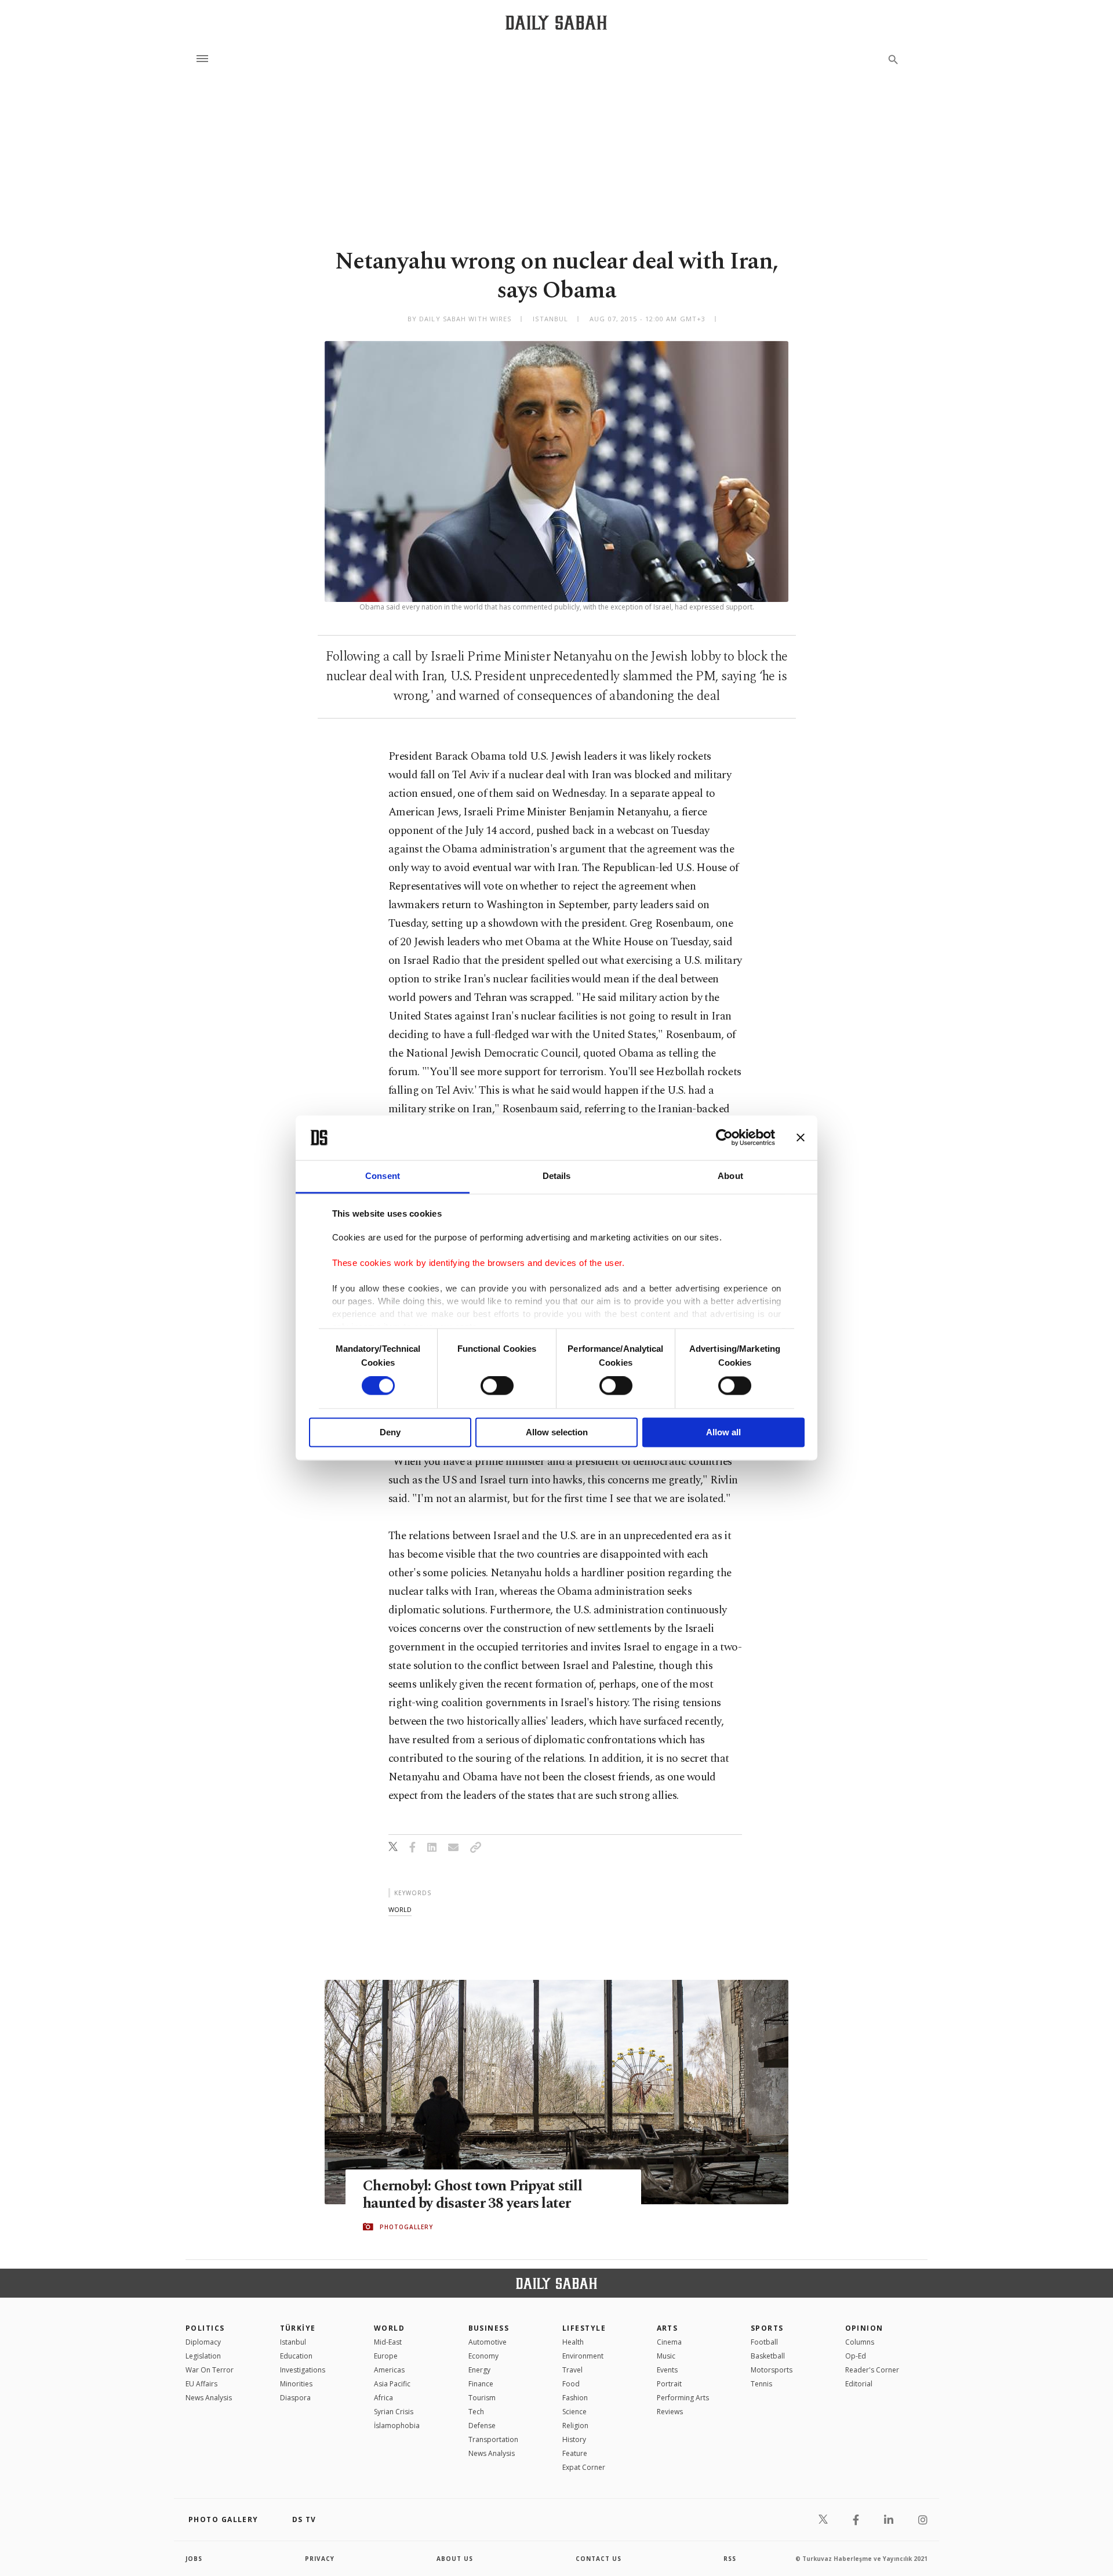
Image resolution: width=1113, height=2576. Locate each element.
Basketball (768, 2356)
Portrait (669, 2384)
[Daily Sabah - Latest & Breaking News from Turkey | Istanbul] (556, 22)
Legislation (203, 2356)
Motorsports (772, 2370)
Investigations (303, 2370)
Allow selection (557, 1432)
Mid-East (388, 2342)
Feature (575, 2453)
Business (489, 2328)
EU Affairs (201, 2384)
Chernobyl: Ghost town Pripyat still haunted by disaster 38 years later (472, 2195)
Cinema (669, 2342)
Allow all (723, 1432)
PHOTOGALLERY (406, 2227)
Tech (476, 2412)
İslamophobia (397, 2426)
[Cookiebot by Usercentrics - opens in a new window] (724, 1138)
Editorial (859, 2384)
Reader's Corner (872, 2370)
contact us (599, 2559)
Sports (767, 2328)
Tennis (761, 2384)
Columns (860, 2342)
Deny (390, 1432)
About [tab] (730, 1176)
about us (455, 2559)
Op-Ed (856, 2356)
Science (574, 2412)
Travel (572, 2370)
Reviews (670, 2412)
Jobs (194, 2559)
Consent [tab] (383, 1176)
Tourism (482, 2398)
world (400, 1909)
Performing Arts (683, 2398)
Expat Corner (584, 2467)
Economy (483, 2356)
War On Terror (210, 2370)
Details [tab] (557, 1176)
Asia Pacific (392, 2384)
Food (571, 2384)
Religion (575, 2426)
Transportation (493, 2439)
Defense (482, 2426)
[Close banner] (801, 1138)
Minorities (296, 2384)
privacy (320, 2559)
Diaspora (295, 2398)
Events (667, 2370)
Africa (383, 2398)
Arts (668, 2328)
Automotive (488, 2342)
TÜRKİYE (298, 2328)
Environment (583, 2356)
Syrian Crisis (394, 2412)
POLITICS (205, 2328)
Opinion (864, 2328)
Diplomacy (203, 2342)
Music (666, 2356)
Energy (479, 2370)
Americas (389, 2370)
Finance (481, 2384)
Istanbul (293, 2342)
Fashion (575, 2398)
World (389, 2328)
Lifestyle (584, 2328)
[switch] (497, 1386)
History (574, 2439)
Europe (386, 2356)
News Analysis (209, 2398)
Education (296, 2356)
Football (764, 2342)
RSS (730, 2559)
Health (573, 2342)
